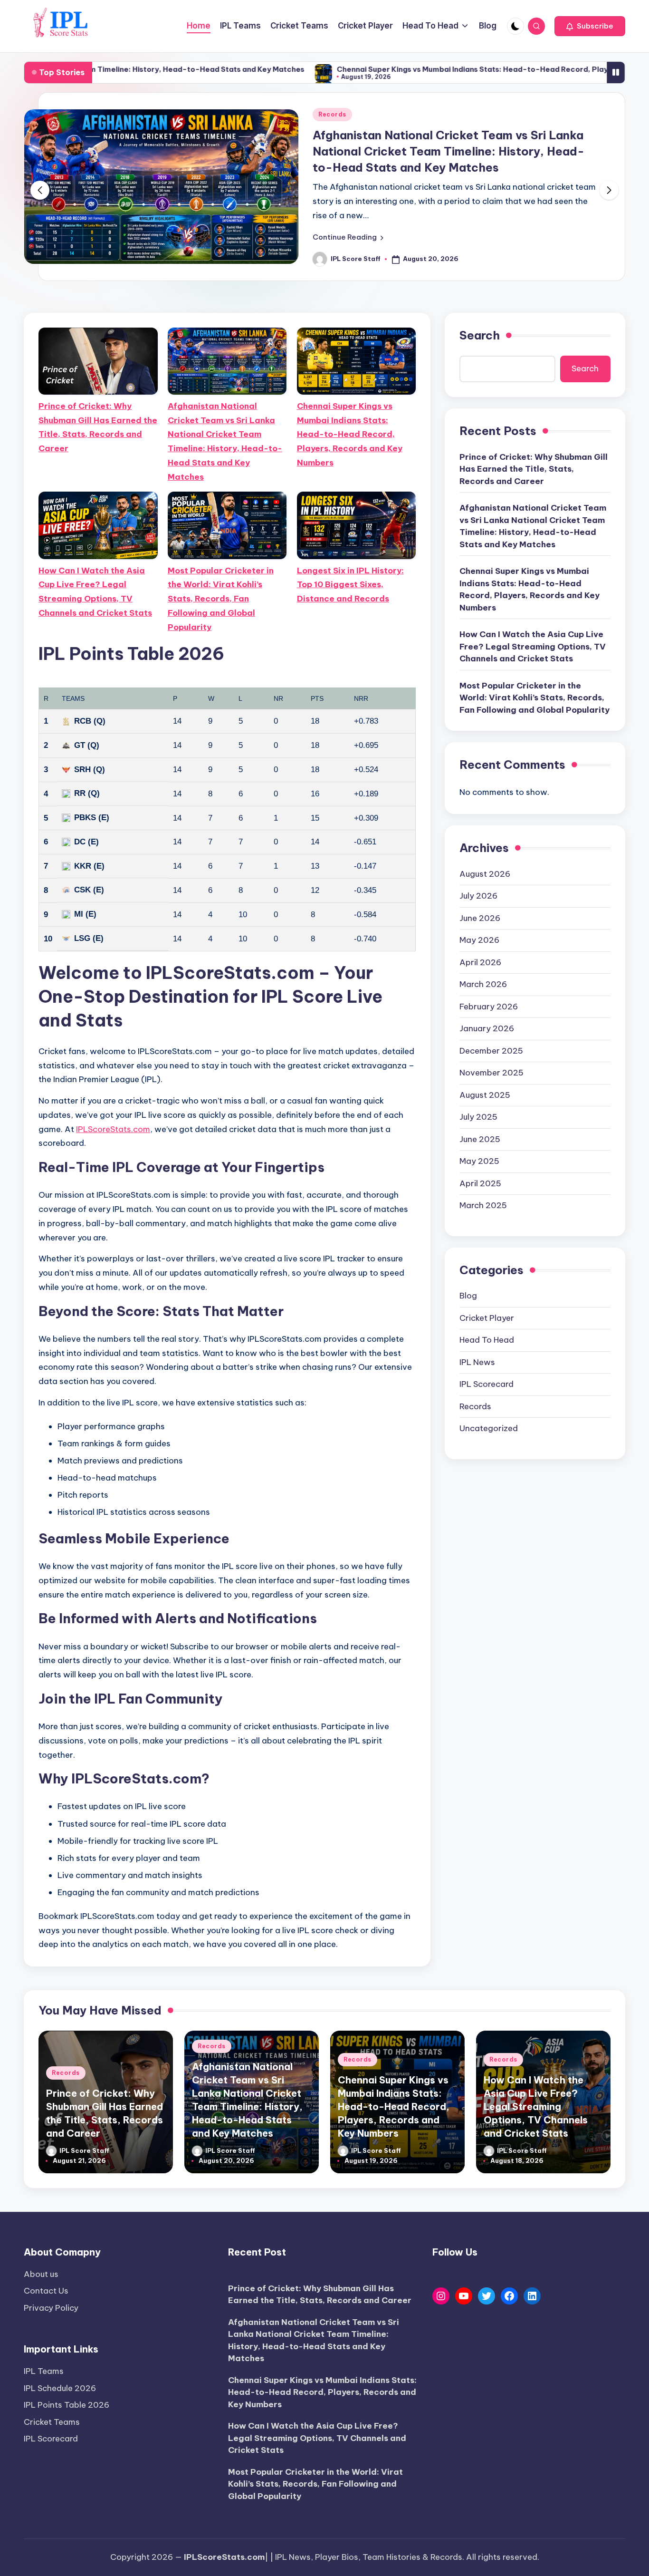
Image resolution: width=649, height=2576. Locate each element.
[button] (590, 26)
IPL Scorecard (487, 1384)
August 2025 (485, 1095)
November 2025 (492, 1073)
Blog (468, 1296)
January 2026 (487, 1028)
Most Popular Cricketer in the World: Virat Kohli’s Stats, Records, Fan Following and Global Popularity (221, 599)
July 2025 (478, 1117)
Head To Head (487, 1340)
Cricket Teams (52, 2422)
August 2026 (485, 874)
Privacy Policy (51, 2308)
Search (480, 335)
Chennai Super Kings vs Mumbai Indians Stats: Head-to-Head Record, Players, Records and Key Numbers (424, 69)
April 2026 (480, 962)
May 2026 (479, 940)
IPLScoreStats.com (113, 1129)
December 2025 (491, 1051)
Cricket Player (487, 1318)
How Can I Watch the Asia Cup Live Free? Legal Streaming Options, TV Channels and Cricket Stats (95, 592)
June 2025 (480, 1139)
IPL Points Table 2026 (67, 2405)
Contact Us (46, 2291)
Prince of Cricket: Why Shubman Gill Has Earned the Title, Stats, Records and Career (98, 427)
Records (332, 114)
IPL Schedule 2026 (60, 2388)
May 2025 (479, 1161)
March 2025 (483, 1205)
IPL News (477, 1362)
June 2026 (480, 918)
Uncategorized (489, 1428)
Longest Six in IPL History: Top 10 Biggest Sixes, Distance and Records (350, 585)
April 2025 (480, 1183)
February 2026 (489, 1007)
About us (41, 2274)
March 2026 (483, 984)
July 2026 (478, 896)
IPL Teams (44, 2371)
